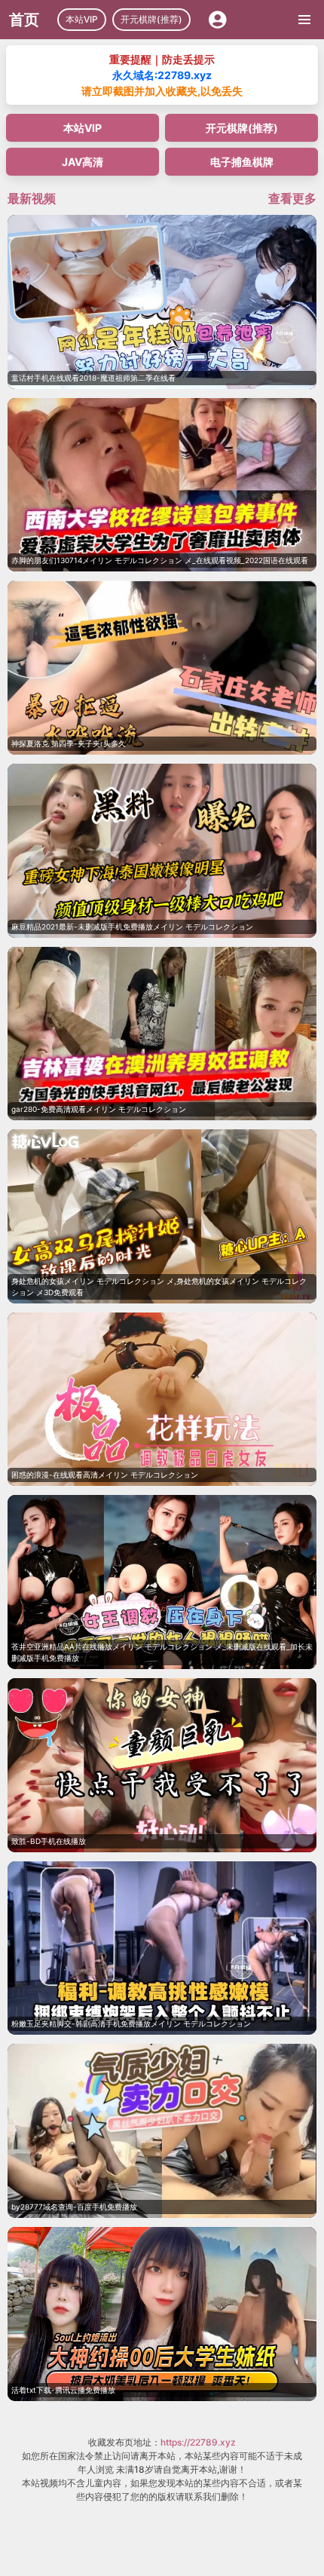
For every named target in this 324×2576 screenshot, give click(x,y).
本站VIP (82, 19)
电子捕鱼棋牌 (242, 162)
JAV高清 (83, 162)
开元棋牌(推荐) (151, 19)
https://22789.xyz (198, 2442)
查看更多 (292, 198)
